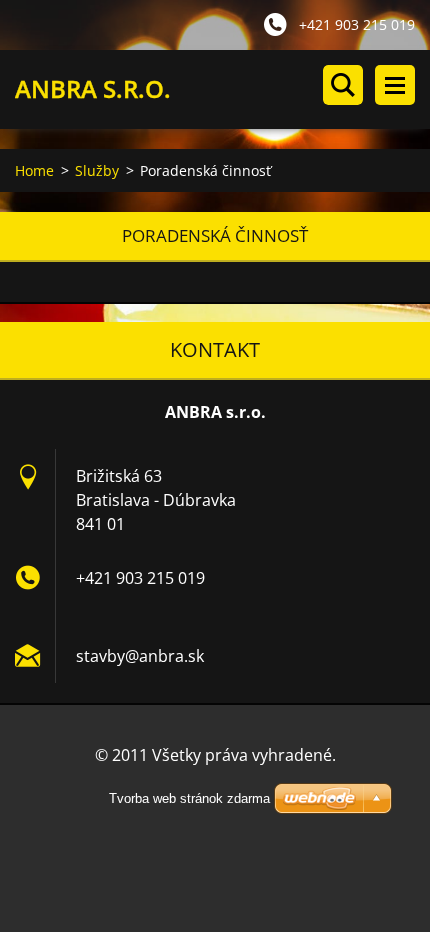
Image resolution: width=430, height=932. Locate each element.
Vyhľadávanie (343, 85)
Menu (395, 85)
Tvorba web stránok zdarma (189, 798)
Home (34, 170)
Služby (97, 170)
